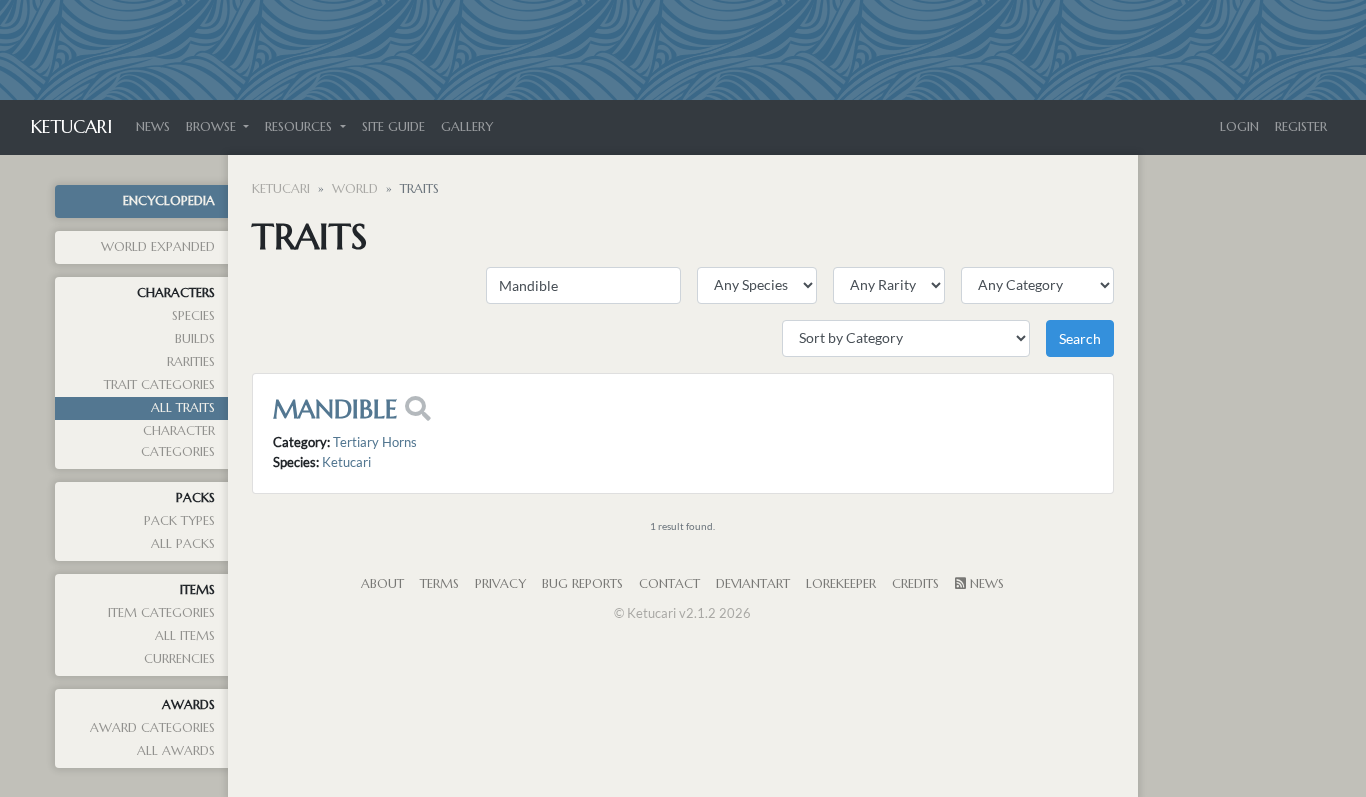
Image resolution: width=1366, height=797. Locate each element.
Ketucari (71, 126)
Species (193, 316)
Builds (195, 339)
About (382, 584)
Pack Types (179, 521)
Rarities (191, 362)
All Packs (183, 544)
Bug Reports (582, 584)
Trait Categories (159, 385)
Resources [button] (300, 127)
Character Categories (178, 441)
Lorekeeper (841, 584)
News (153, 127)
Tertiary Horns (375, 442)
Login (1239, 127)
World (355, 189)
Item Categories (161, 613)
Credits (915, 584)
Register (1301, 127)
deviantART (753, 584)
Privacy (500, 584)
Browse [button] (213, 127)
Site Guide (393, 127)
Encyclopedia (169, 201)
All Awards (176, 751)
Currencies (179, 659)
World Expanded (158, 247)
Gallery (467, 127)
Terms (439, 584)
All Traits (183, 408)
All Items (185, 636)
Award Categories (152, 728)
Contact (669, 584)
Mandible (335, 409)
